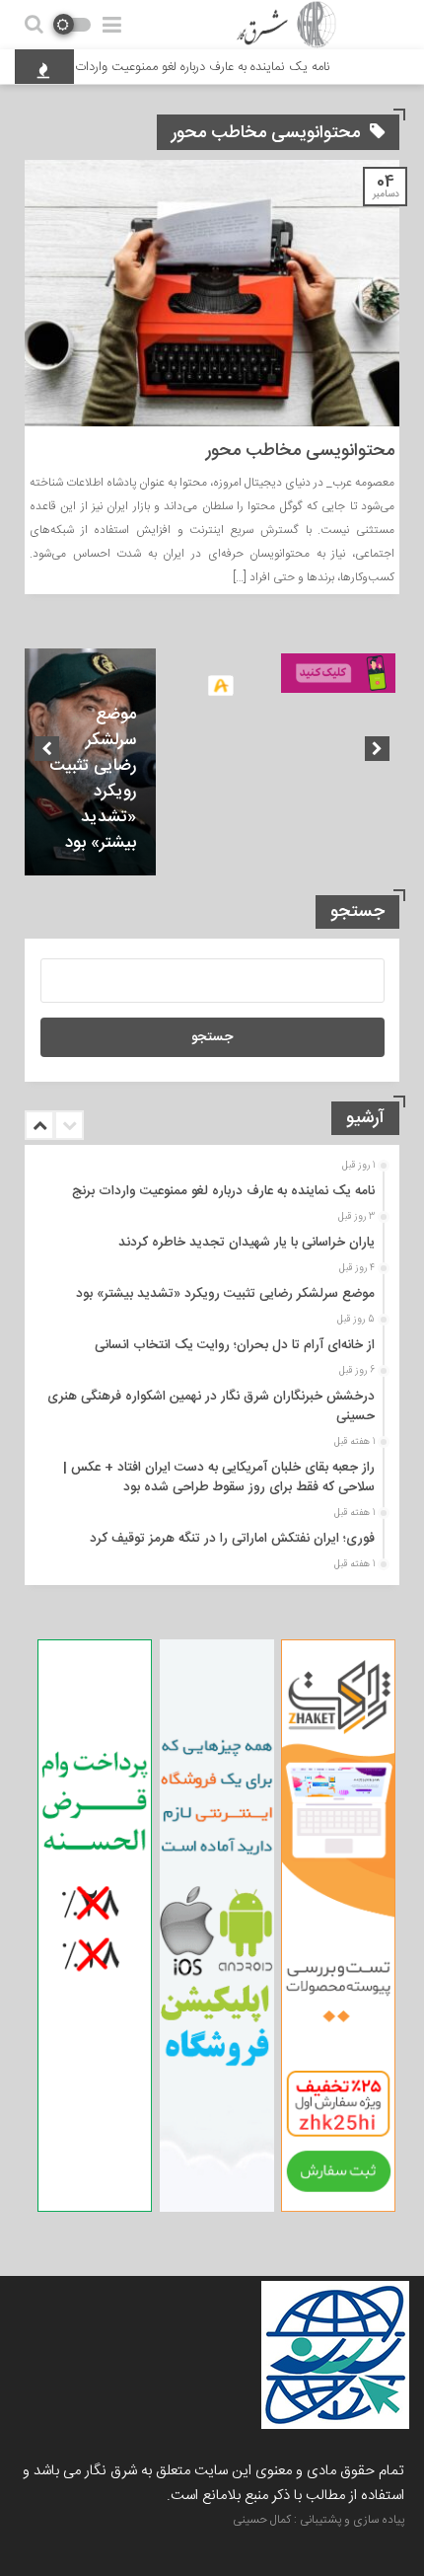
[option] (90, 762)
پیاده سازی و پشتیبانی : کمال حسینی (318, 2520)
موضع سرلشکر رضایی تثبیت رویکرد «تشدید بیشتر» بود (93, 779)
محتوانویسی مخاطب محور (300, 451)
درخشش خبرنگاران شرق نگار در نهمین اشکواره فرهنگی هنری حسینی (211, 1406)
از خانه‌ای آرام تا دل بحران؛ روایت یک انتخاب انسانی (235, 1345)
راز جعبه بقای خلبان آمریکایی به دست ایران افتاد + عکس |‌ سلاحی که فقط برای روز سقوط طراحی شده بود (219, 1477)
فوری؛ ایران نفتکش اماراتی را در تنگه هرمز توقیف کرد (232, 1539)
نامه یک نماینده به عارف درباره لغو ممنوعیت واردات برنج (207, 67)
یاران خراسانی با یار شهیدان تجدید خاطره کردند (247, 1243)
